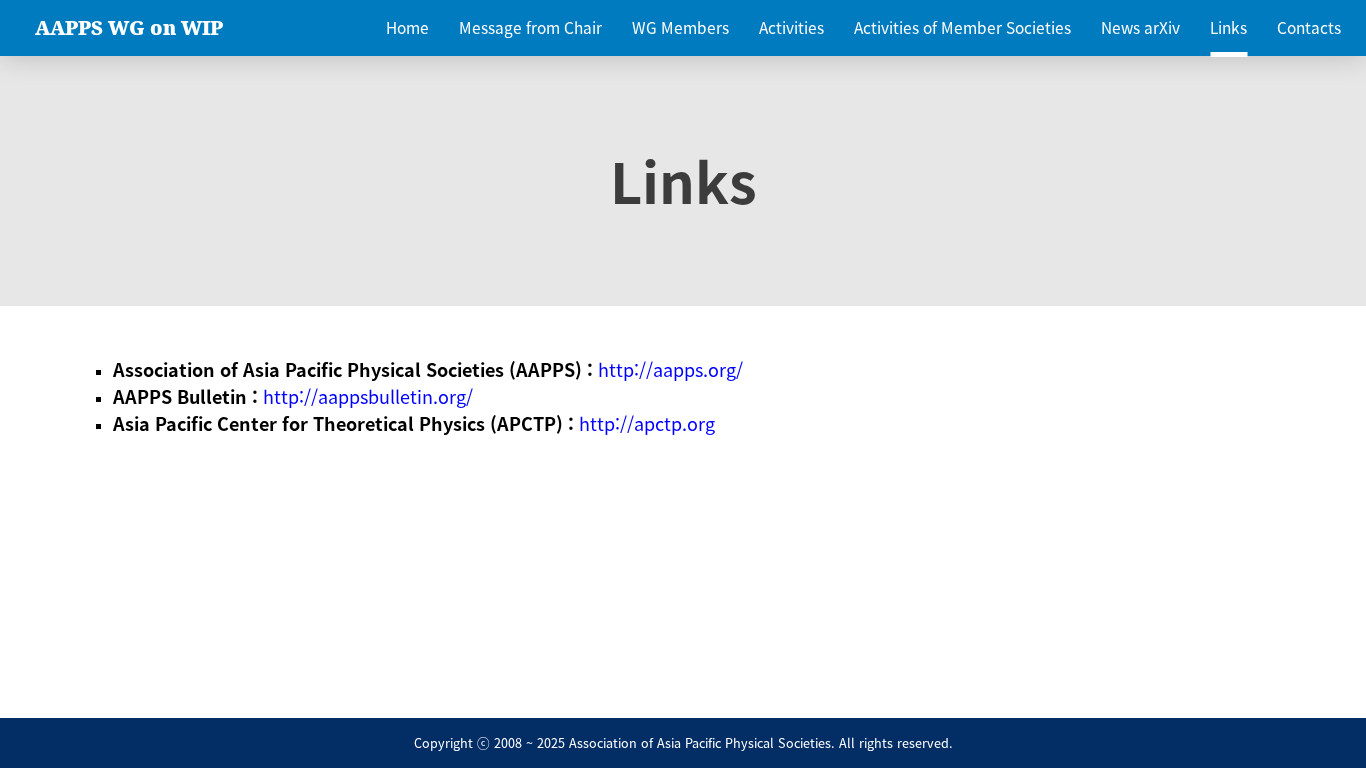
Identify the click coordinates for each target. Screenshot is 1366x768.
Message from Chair (530, 27)
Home (407, 27)
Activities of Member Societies (962, 27)
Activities (791, 27)
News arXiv (1140, 27)
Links (1228, 27)
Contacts (1309, 27)
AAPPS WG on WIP (129, 28)
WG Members (680, 27)
